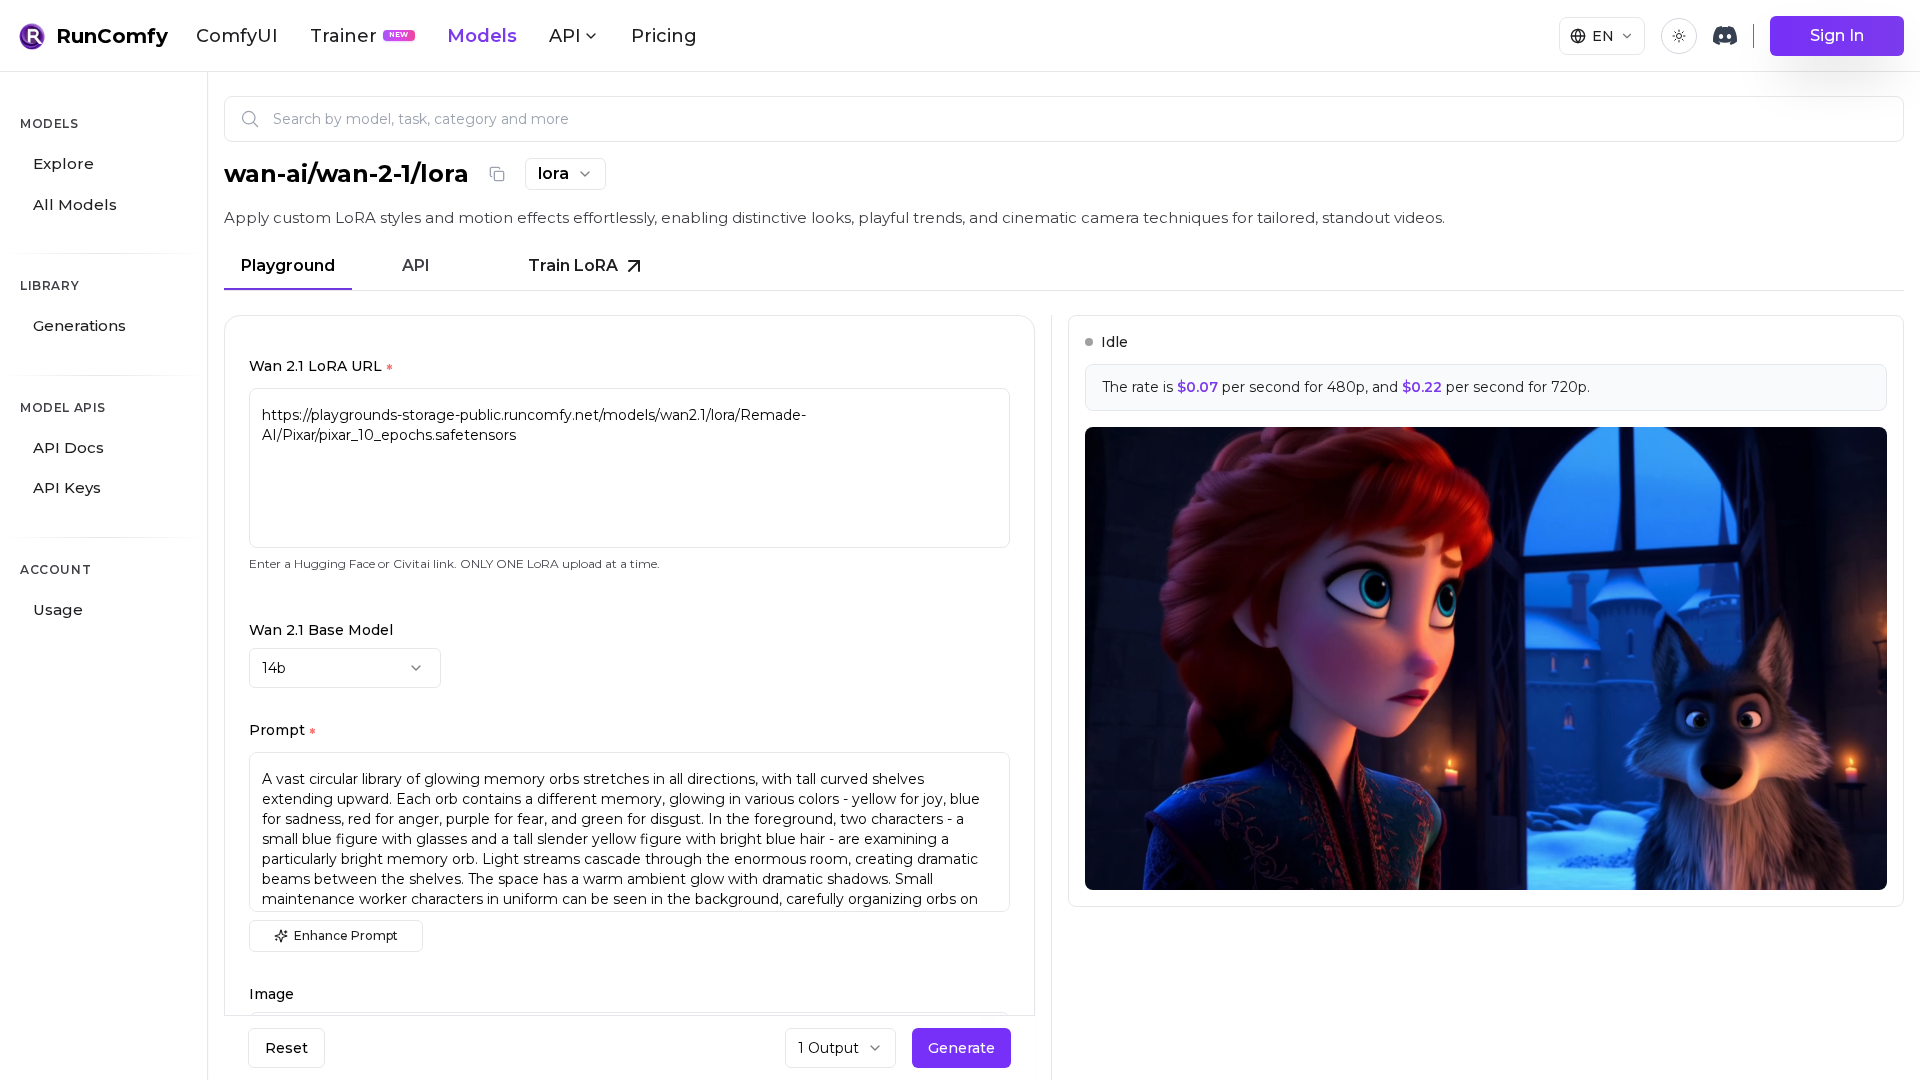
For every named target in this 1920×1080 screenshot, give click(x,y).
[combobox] (565, 174)
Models (482, 36)
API (416, 265)
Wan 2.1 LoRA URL (320, 368)
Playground (288, 265)
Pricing (664, 36)
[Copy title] (497, 174)
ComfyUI (237, 36)
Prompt (282, 732)
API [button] (565, 36)
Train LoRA (573, 265)
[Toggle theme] (1679, 36)
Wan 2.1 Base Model (321, 630)
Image (271, 994)
